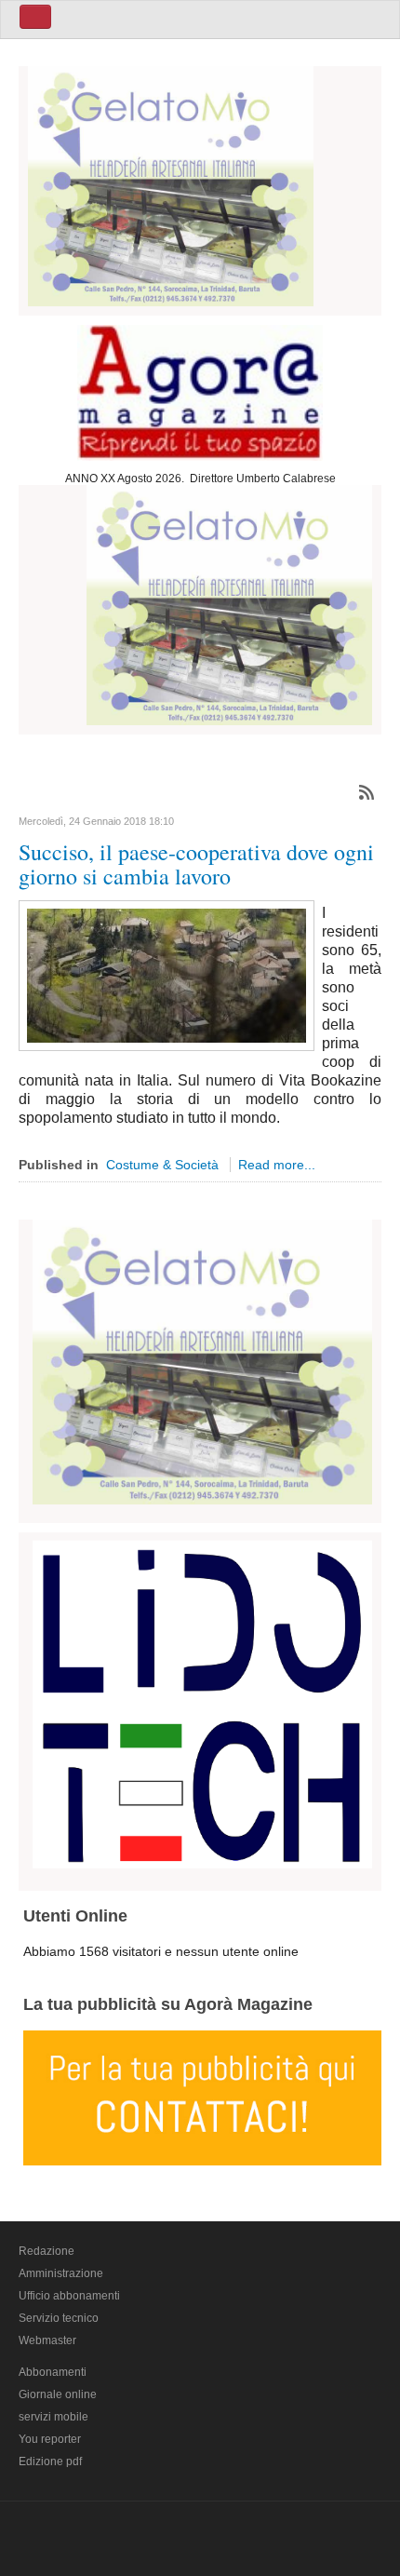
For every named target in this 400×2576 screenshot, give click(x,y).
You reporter (50, 2439)
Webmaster (47, 2340)
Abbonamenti (53, 2372)
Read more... (277, 1165)
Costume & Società (162, 1165)
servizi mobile (53, 2417)
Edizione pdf (50, 2461)
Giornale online (58, 2394)
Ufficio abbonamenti (69, 2296)
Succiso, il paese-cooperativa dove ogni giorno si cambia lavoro (196, 864)
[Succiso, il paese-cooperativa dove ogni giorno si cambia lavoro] (167, 974)
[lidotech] (202, 1702)
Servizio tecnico (59, 2318)
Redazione (47, 2251)
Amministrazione (61, 2273)
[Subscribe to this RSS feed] (367, 792)
